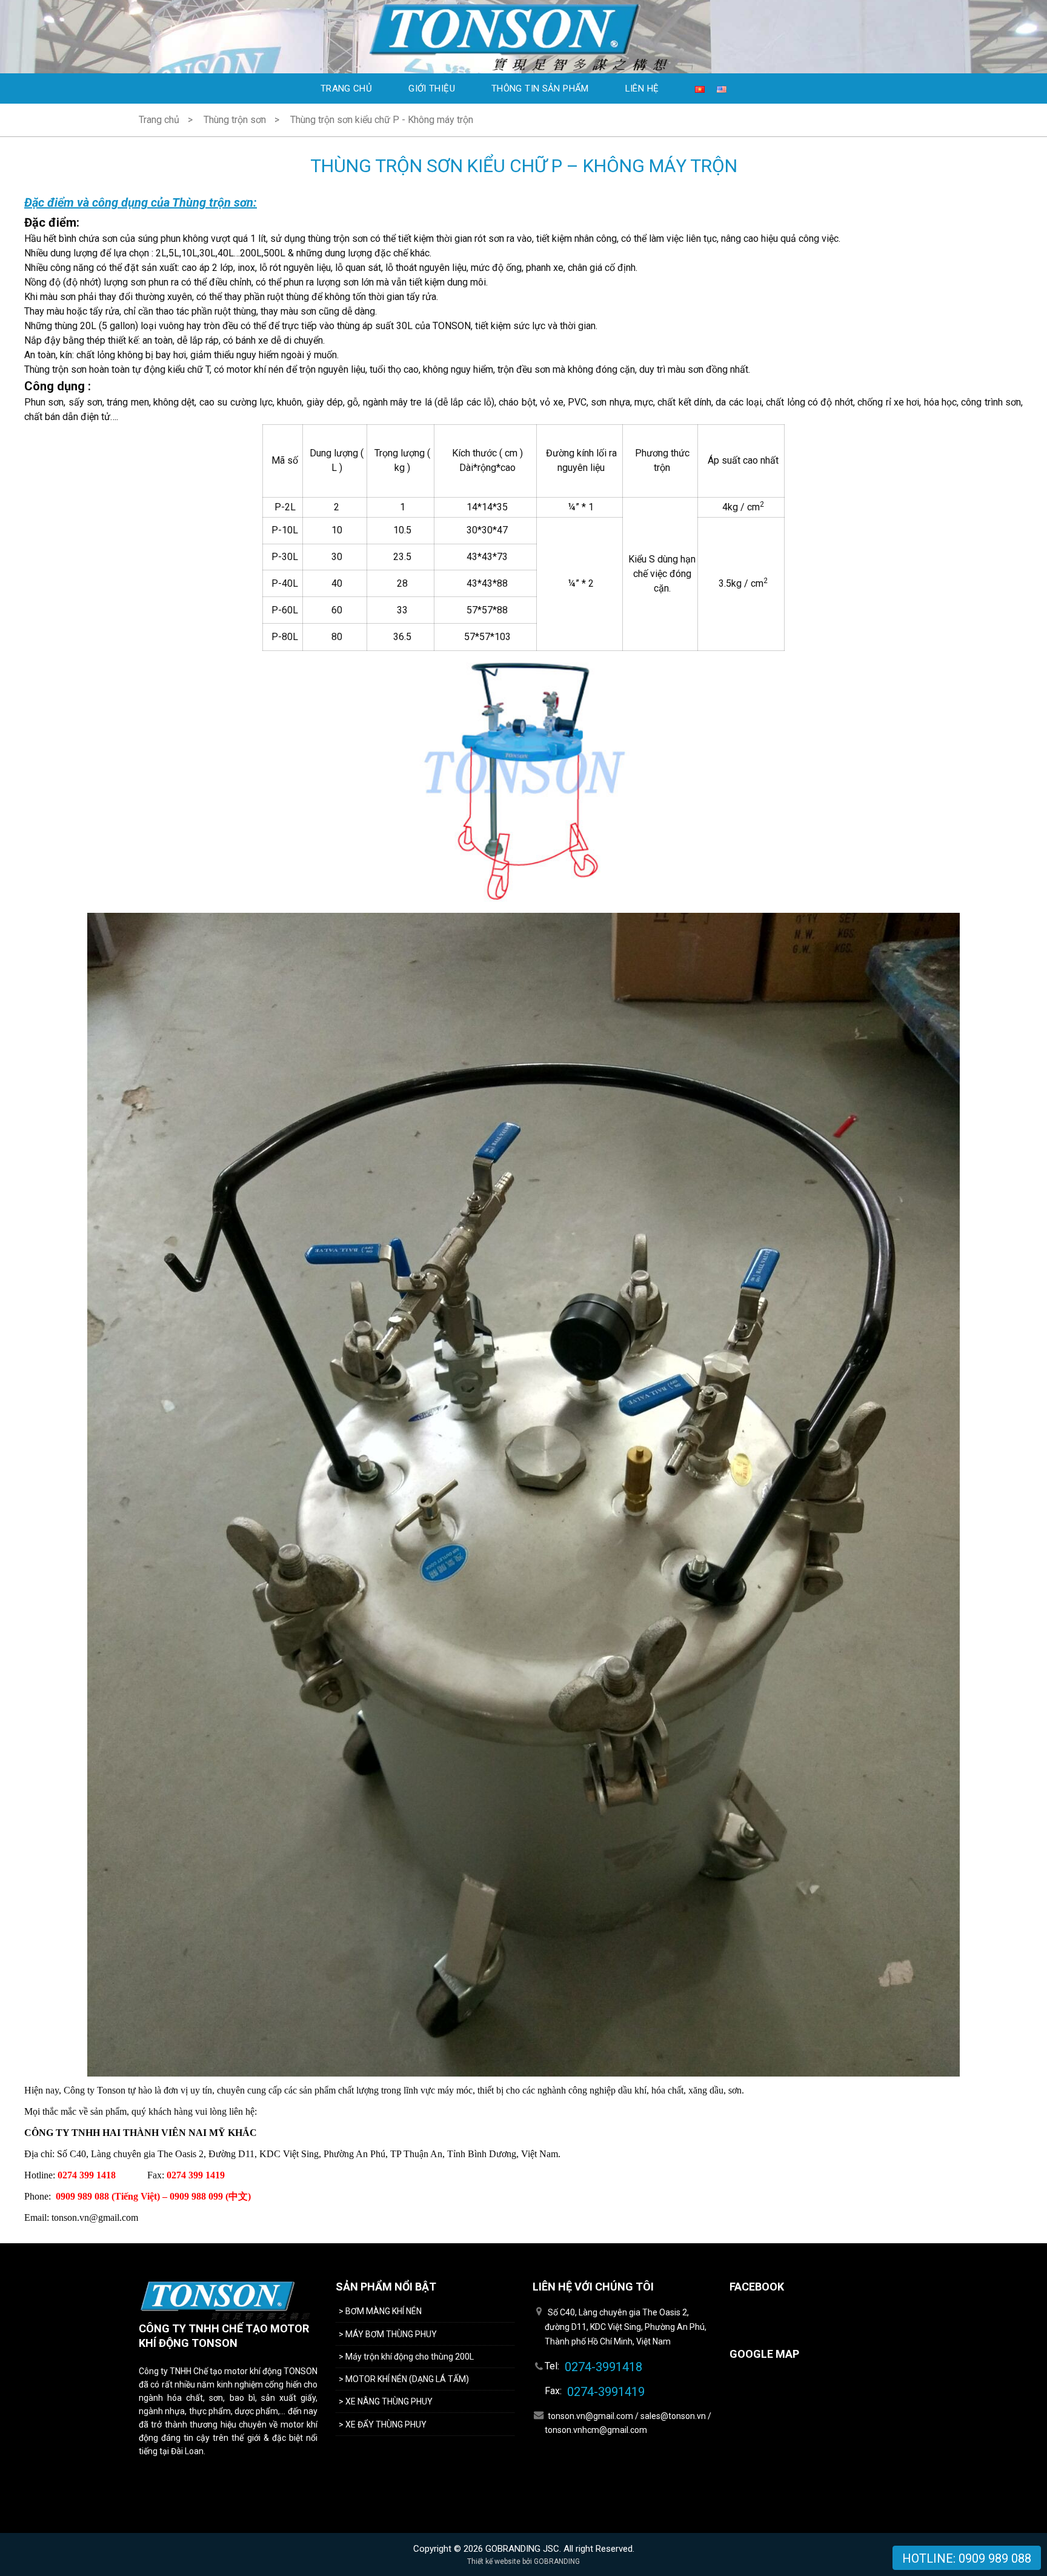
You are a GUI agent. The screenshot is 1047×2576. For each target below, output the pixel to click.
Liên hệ (642, 88)
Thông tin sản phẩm (540, 88)
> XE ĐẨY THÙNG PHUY (383, 2424)
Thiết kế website (494, 2561)
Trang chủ (346, 88)
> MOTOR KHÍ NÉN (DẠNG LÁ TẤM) (404, 2379)
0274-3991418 (603, 2367)
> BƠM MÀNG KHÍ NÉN (380, 2311)
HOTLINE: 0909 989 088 (967, 2558)
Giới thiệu (432, 88)
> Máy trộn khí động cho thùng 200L (406, 2357)
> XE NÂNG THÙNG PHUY (387, 2401)
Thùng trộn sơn (235, 120)
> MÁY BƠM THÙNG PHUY (388, 2334)
